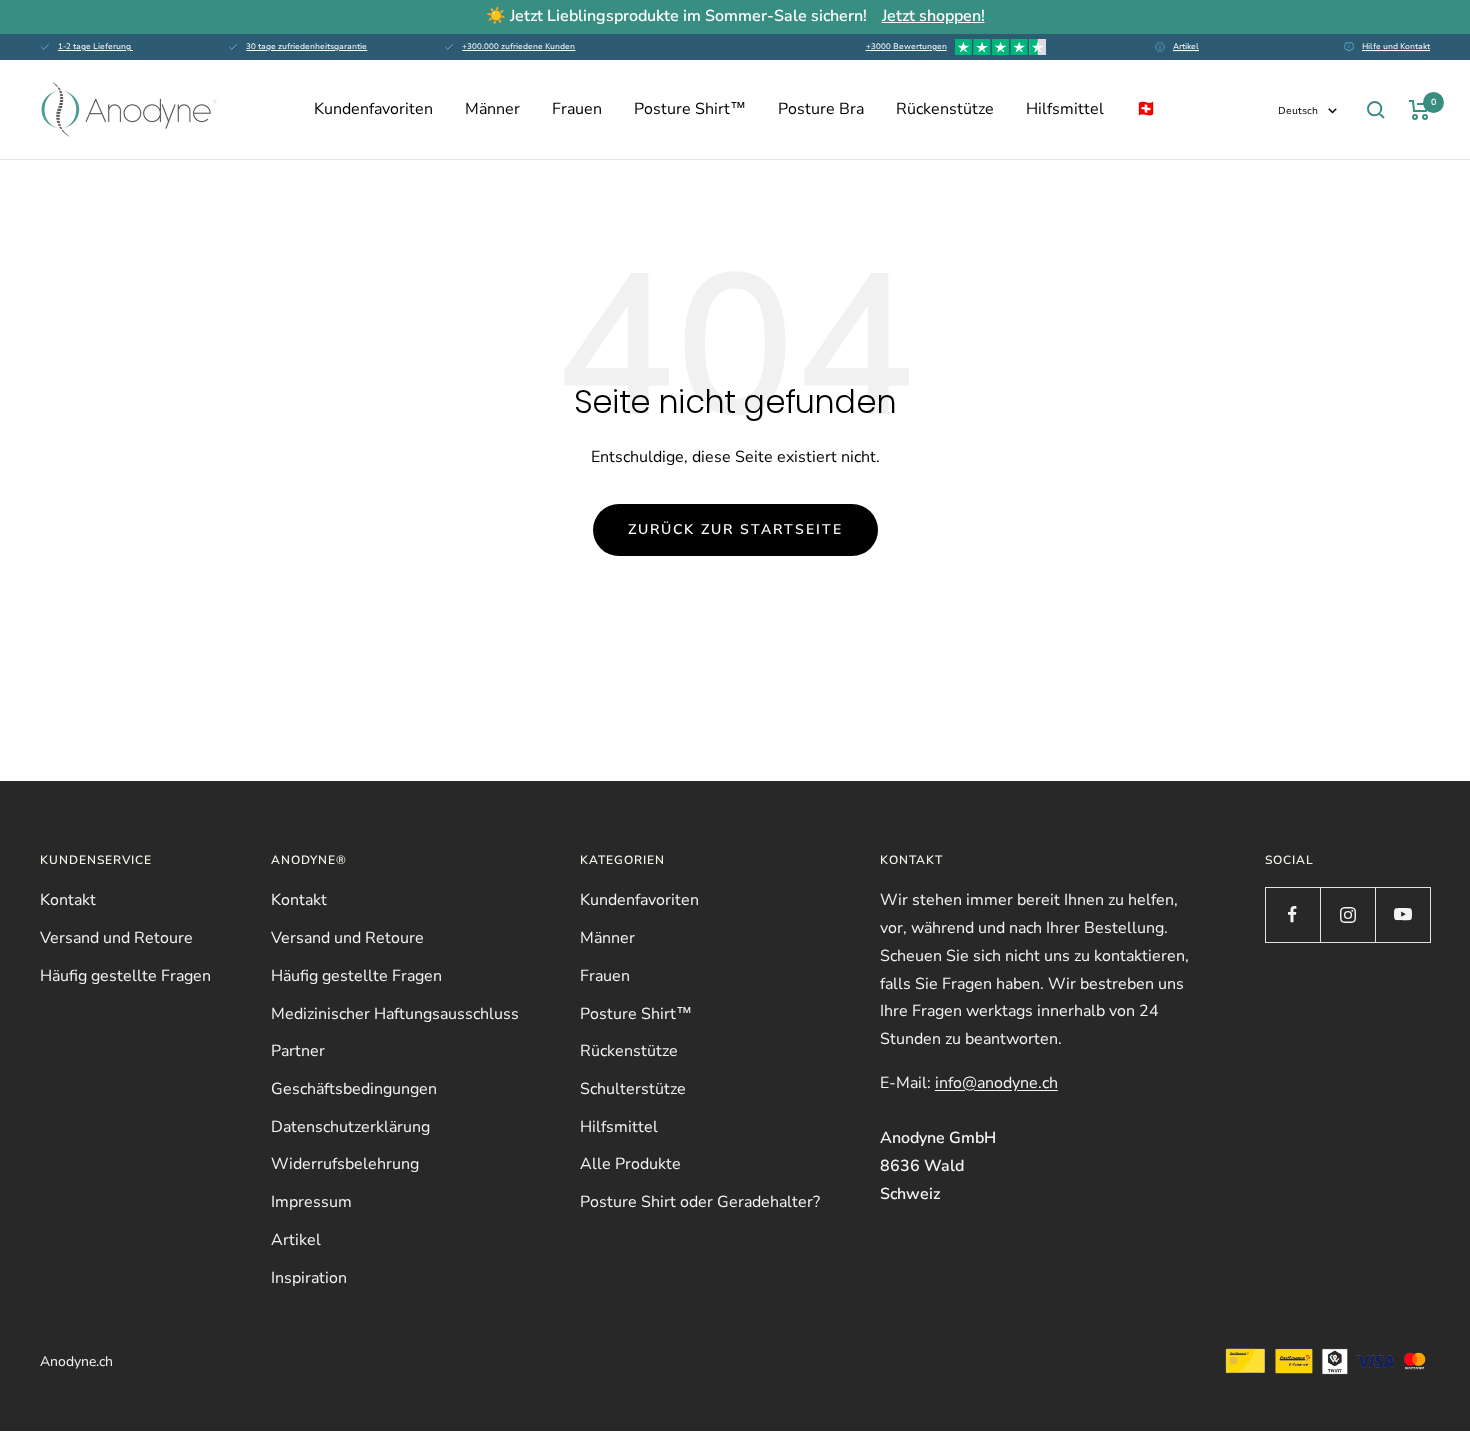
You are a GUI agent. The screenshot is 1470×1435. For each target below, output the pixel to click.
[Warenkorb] (1419, 110)
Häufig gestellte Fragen (125, 976)
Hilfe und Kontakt (1396, 46)
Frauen (577, 109)
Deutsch (1298, 111)
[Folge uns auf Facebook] (1292, 914)
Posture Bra (821, 109)
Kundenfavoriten (373, 109)
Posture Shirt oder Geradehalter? (700, 1202)
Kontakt (68, 900)
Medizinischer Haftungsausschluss (395, 1014)
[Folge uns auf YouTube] (1402, 914)
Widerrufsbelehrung (345, 1164)
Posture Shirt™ (690, 109)
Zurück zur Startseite (735, 529)
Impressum (311, 1202)
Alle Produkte (630, 1164)
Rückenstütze (945, 109)
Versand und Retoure (116, 938)
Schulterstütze (633, 1089)
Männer (492, 109)
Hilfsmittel (1065, 109)
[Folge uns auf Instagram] (1347, 914)
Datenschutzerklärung (350, 1127)
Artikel (1186, 46)
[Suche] (1376, 110)
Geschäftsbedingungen (354, 1089)
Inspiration (309, 1278)
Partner (298, 1051)
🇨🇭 (1146, 109)
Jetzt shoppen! (933, 16)
